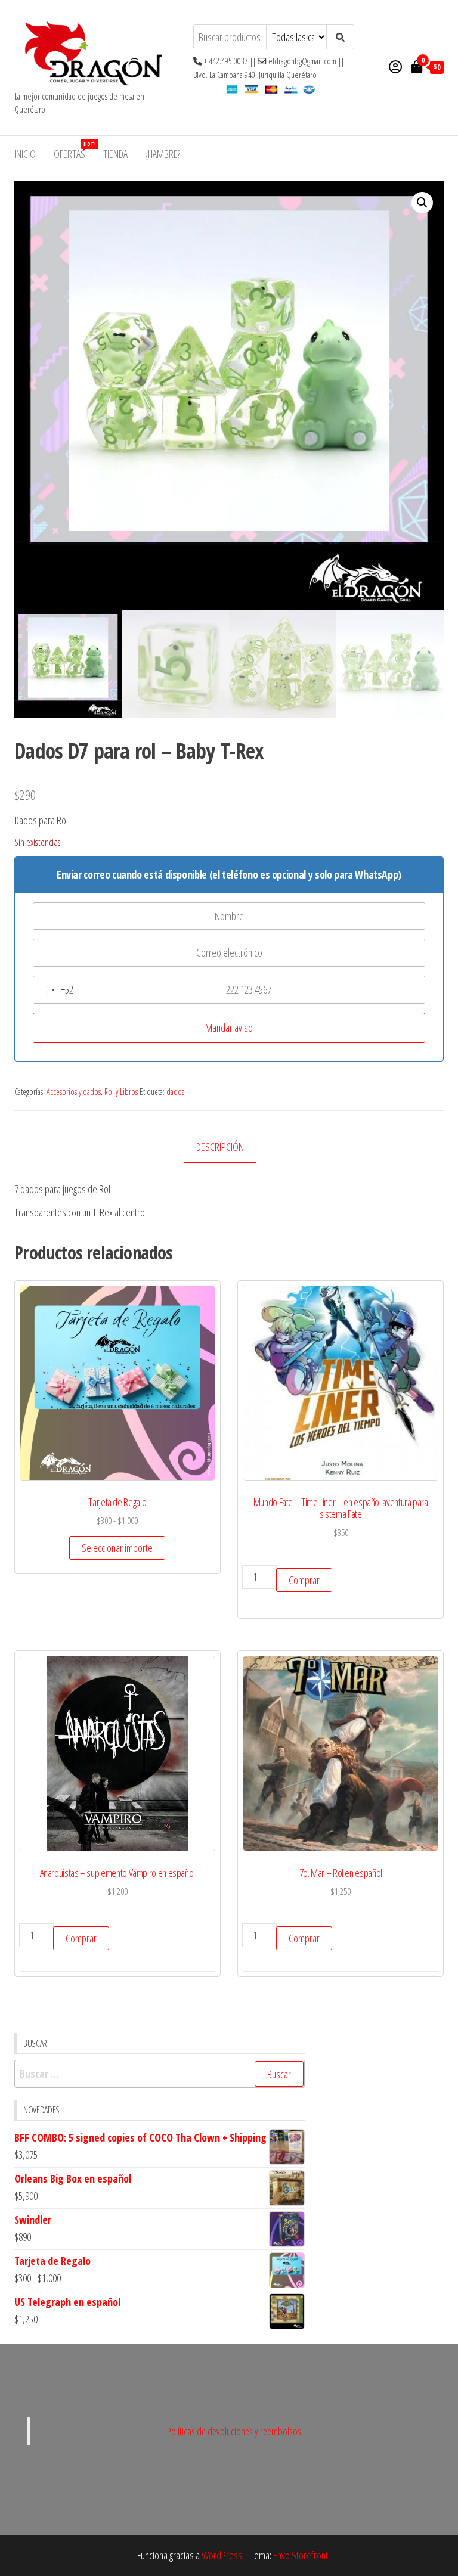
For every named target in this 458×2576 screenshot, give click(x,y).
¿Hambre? (163, 154)
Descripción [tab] (220, 1147)
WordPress (222, 2555)
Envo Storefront (301, 2555)
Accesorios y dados (74, 1092)
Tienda (115, 154)
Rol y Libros (121, 1092)
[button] (422, 203)
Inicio (25, 154)
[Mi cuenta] (395, 66)
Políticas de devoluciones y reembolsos (234, 2431)
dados (175, 1092)
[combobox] (53, 990)
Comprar (304, 1580)
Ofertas (74, 150)
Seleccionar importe (117, 1548)
